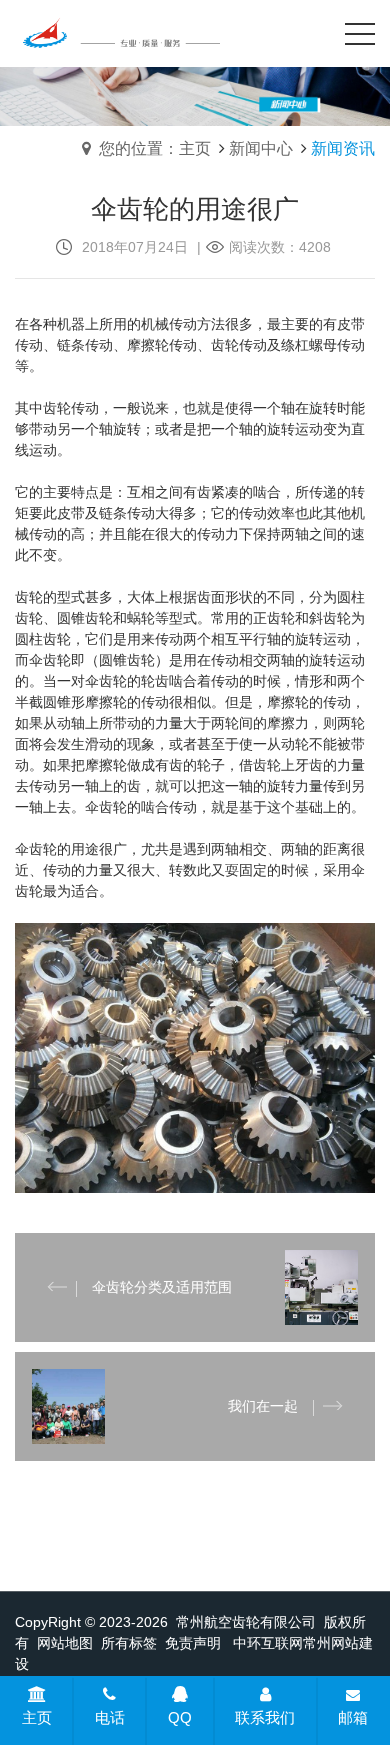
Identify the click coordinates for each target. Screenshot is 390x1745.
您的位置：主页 (155, 148)
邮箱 (353, 1717)
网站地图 (65, 1643)
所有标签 (129, 1643)
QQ (180, 1717)
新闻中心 (261, 148)
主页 (37, 1717)
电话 (110, 1717)
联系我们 (265, 1717)
